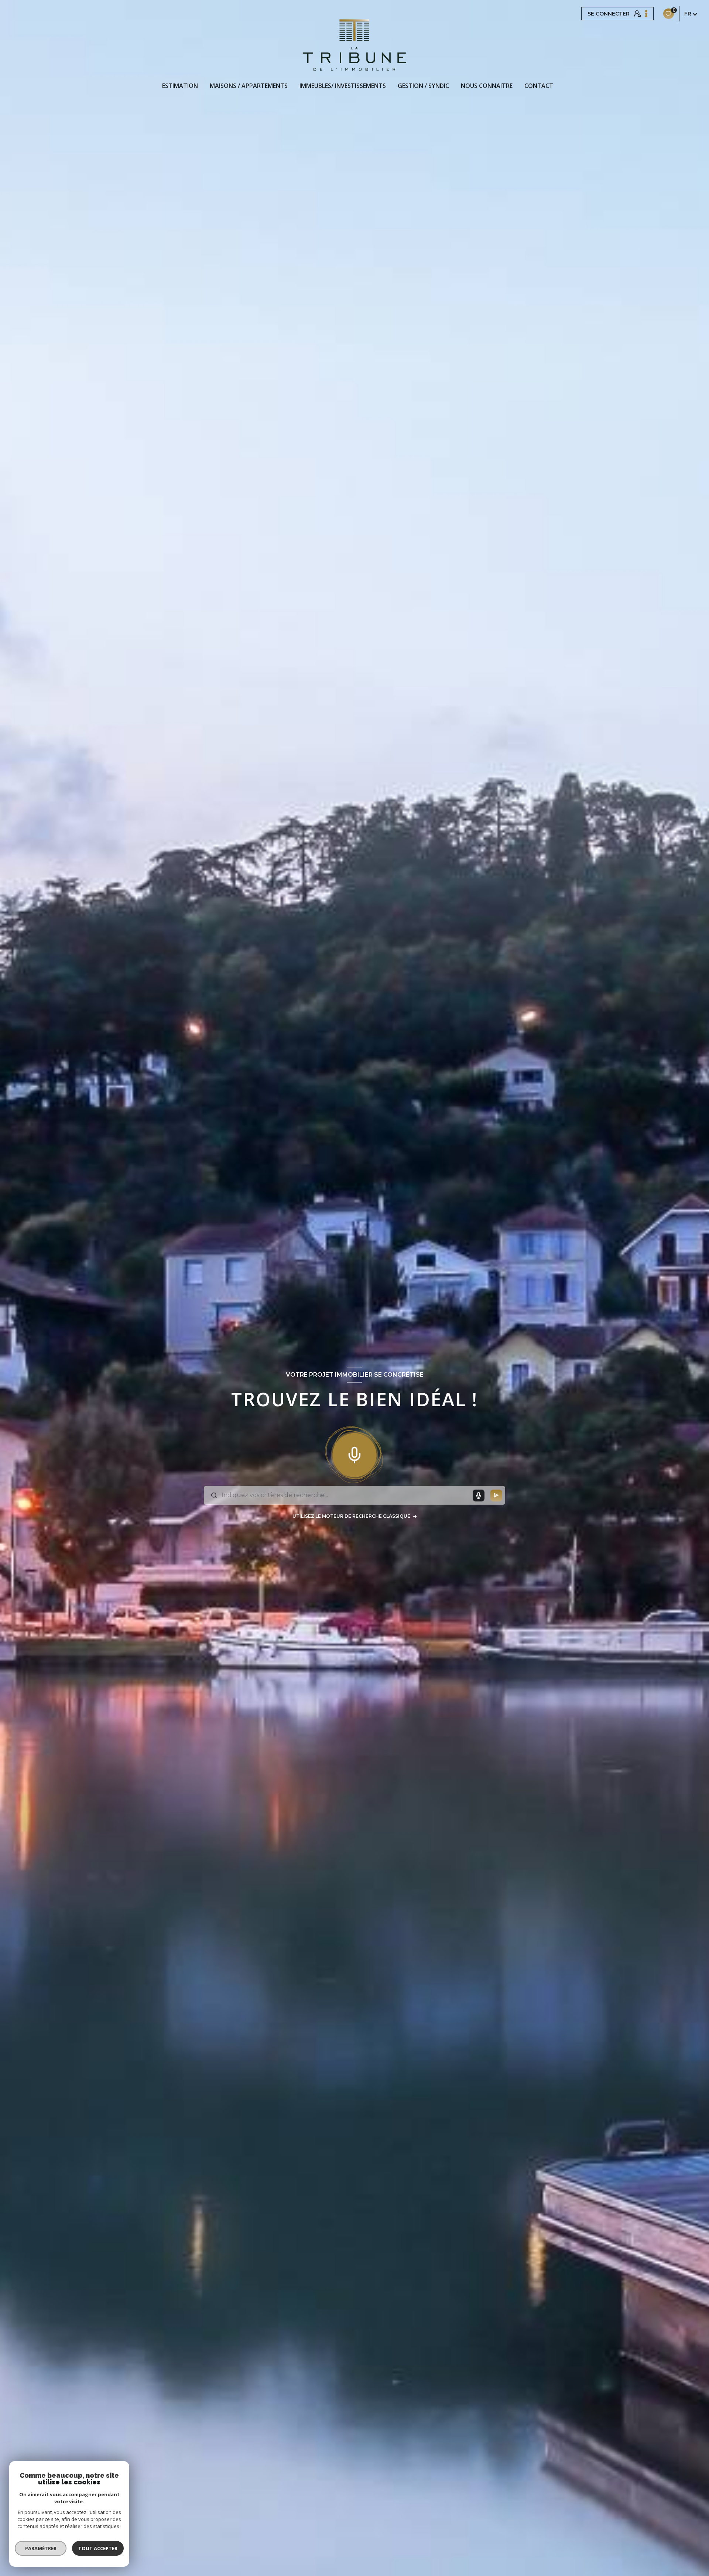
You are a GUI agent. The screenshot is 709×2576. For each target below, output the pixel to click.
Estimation (180, 86)
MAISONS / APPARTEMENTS (249, 86)
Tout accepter (98, 2548)
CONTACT (539, 86)
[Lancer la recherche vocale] (354, 1453)
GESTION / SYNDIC (423, 86)
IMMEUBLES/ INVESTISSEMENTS (343, 86)
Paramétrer (41, 2548)
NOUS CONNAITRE (487, 86)
